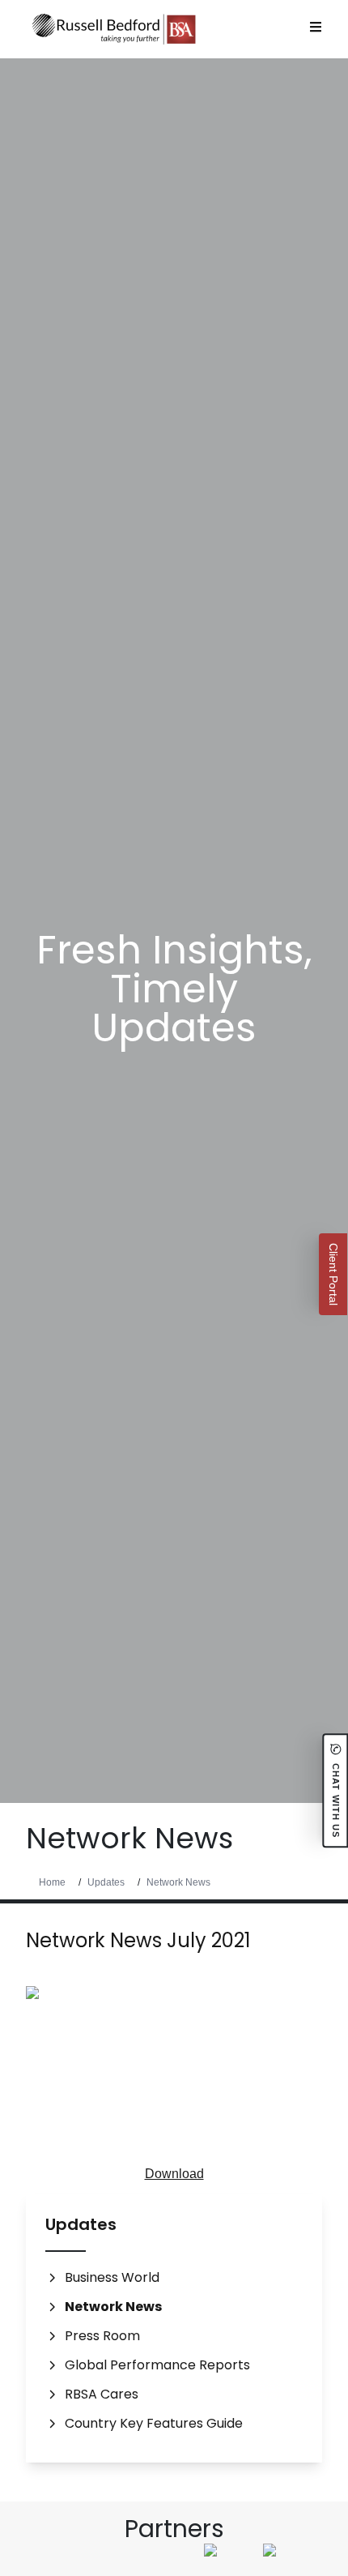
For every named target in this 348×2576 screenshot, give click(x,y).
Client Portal (333, 1274)
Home (52, 1882)
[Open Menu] (316, 27)
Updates (106, 1882)
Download (174, 2174)
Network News (178, 1882)
